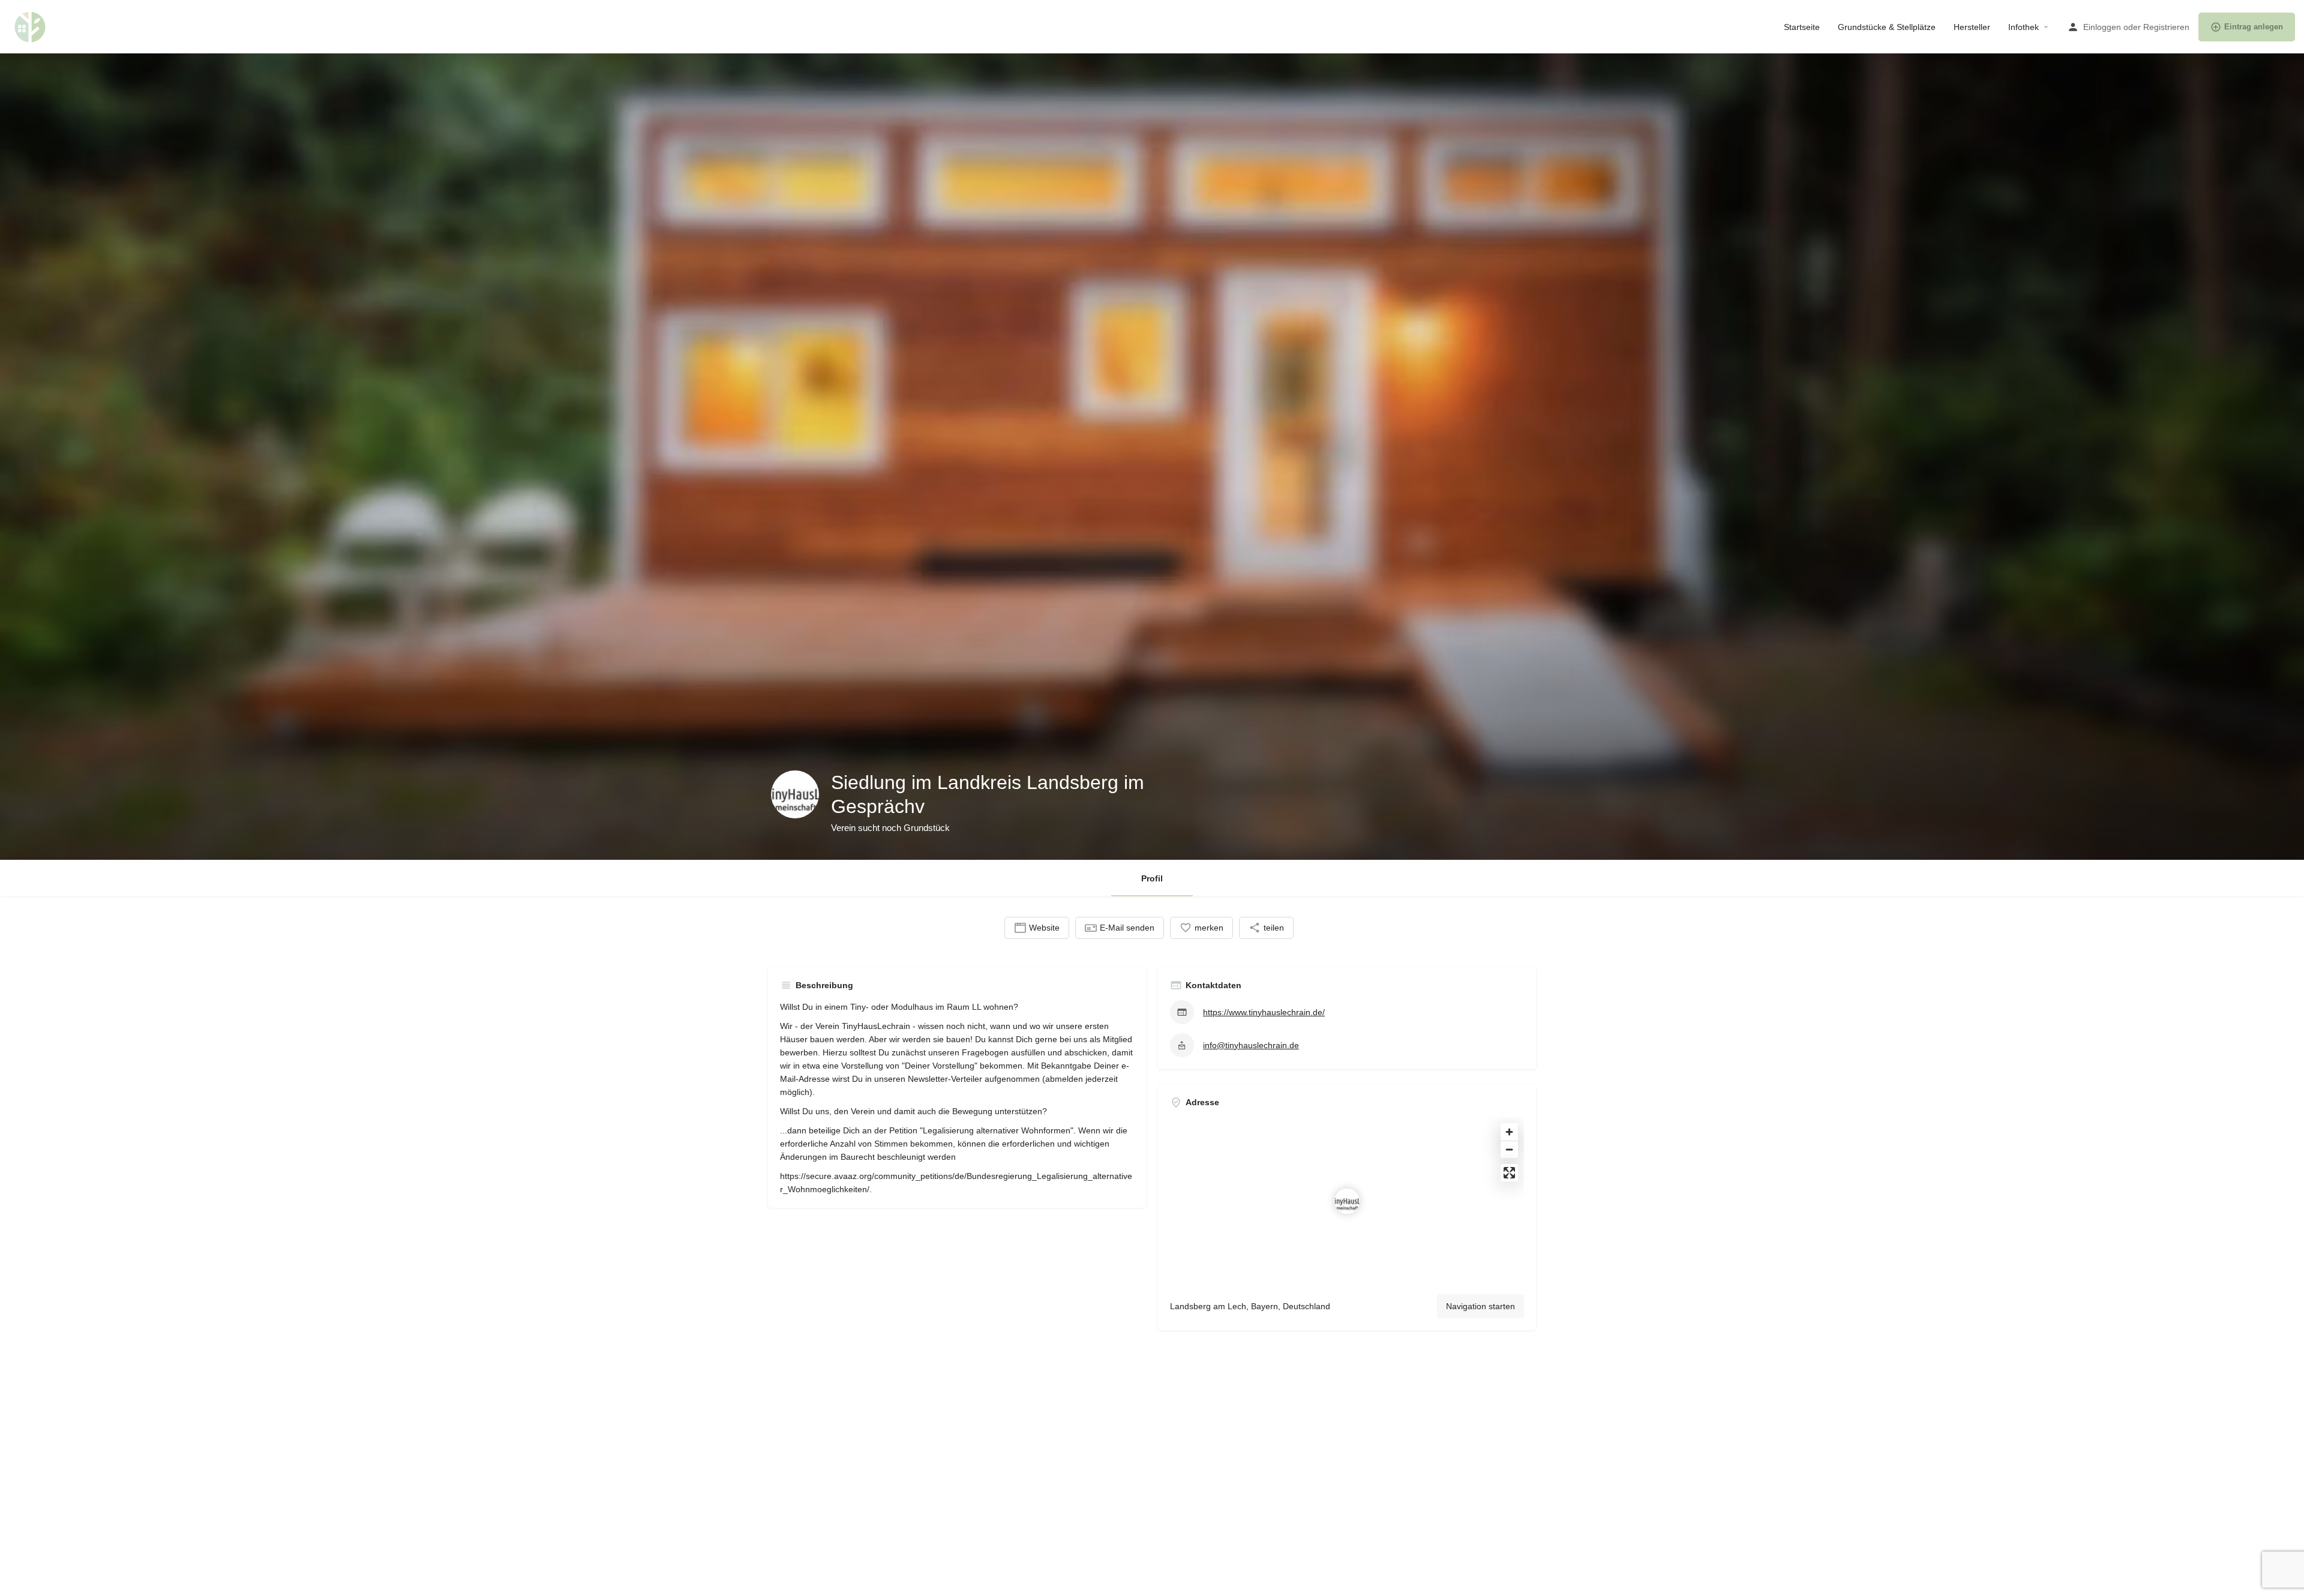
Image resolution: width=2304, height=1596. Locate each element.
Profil (1152, 878)
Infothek (2023, 27)
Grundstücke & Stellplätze (1887, 27)
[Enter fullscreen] (1509, 1173)
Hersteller (1972, 27)
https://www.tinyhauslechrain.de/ (1264, 1012)
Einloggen (2102, 27)
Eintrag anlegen (2254, 27)
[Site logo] (31, 26)
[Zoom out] (1509, 1149)
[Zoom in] (1509, 1132)
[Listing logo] (795, 794)
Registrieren (2166, 27)
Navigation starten (1480, 1306)
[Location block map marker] (1347, 1201)
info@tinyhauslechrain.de (1251, 1045)
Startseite (1802, 27)
